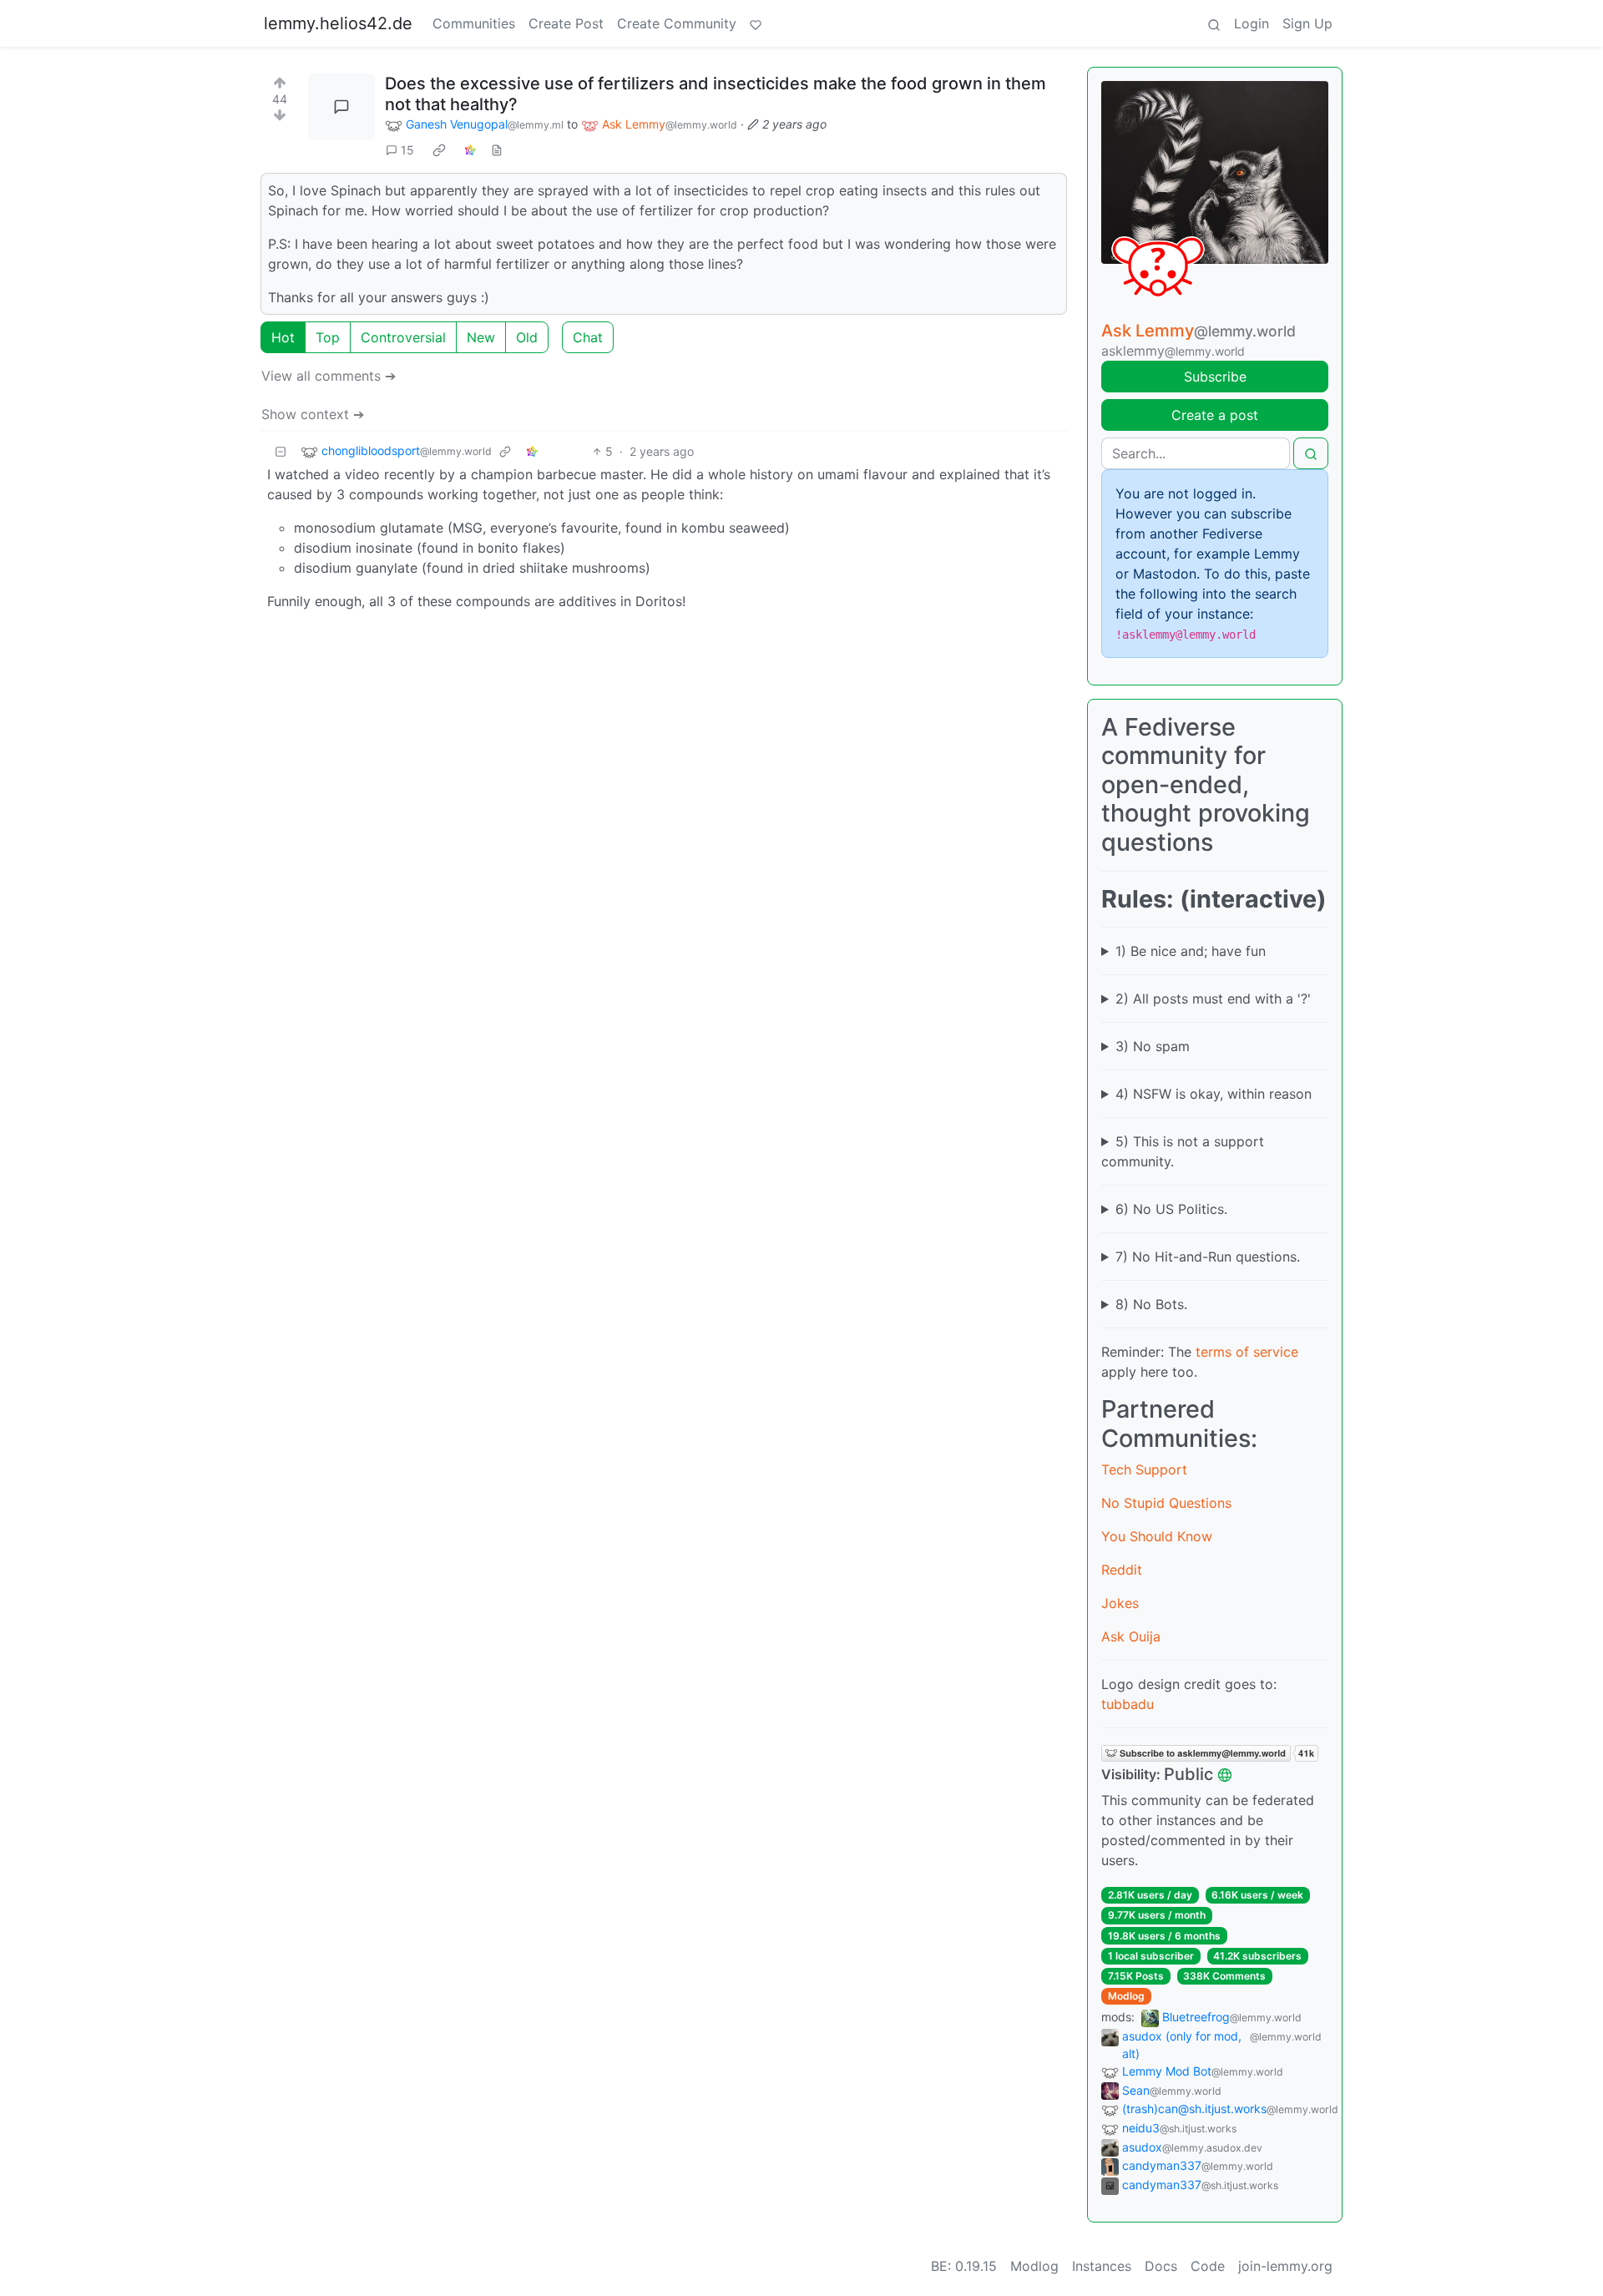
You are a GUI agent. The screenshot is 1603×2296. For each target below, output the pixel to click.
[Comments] (341, 107)
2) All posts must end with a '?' (1213, 999)
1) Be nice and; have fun (1191, 951)
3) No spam (1153, 1046)
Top (328, 337)
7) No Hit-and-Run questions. (1208, 1257)
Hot (283, 337)
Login (1252, 23)
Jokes (1120, 1603)
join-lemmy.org (1285, 2266)
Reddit (1122, 1570)
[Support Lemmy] (756, 23)
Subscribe (1215, 377)
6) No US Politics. (1171, 1209)
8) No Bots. (1151, 1304)
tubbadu (1128, 1704)
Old (527, 337)
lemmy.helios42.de (338, 23)
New (481, 337)
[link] (439, 150)
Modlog (1126, 1996)
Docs (1161, 2266)
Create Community (677, 23)
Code (1208, 2266)
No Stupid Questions (1166, 1503)
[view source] (497, 150)
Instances (1102, 2266)
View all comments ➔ (329, 376)
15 (407, 150)
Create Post (566, 23)
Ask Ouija (1131, 1636)
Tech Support (1144, 1469)
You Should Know (1157, 1536)
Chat (588, 337)
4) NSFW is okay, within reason (1214, 1094)
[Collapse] (281, 451)
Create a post (1215, 415)
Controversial (403, 337)
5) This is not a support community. (1183, 1151)
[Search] (1214, 23)
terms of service (1247, 1352)
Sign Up (1307, 23)
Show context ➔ (313, 414)
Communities (474, 23)
